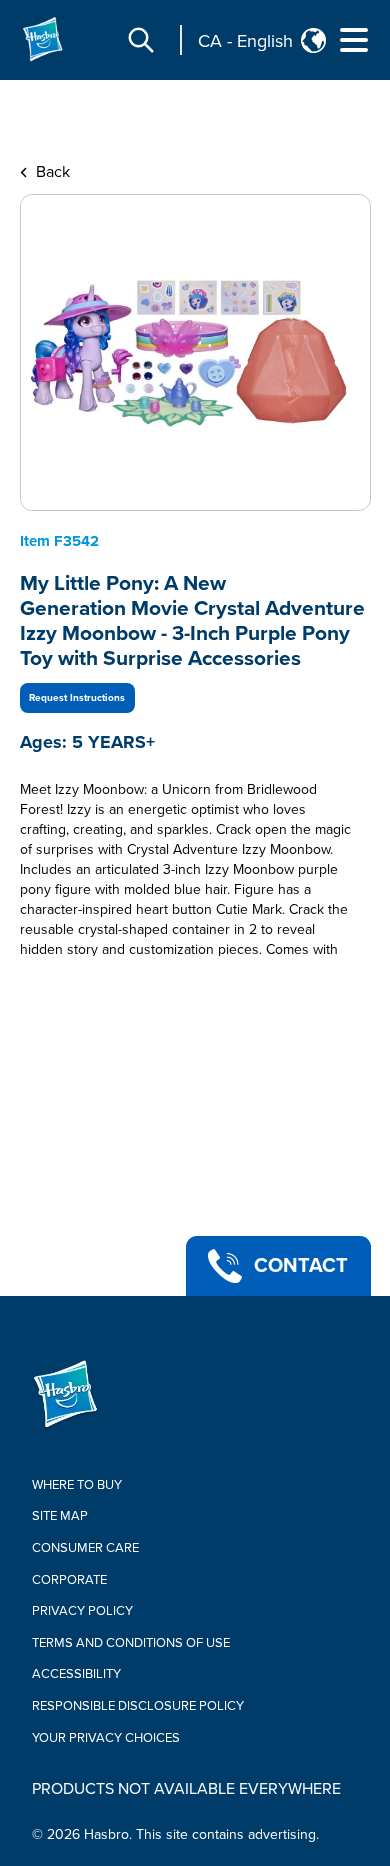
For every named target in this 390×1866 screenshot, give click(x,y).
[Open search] (141, 40)
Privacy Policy (82, 1611)
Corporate (69, 1580)
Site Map (60, 1516)
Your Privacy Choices (106, 1738)
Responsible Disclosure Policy (138, 1706)
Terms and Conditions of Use (131, 1643)
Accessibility (76, 1674)
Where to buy (77, 1485)
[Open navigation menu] (354, 40)
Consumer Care (85, 1548)
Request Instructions (77, 698)
